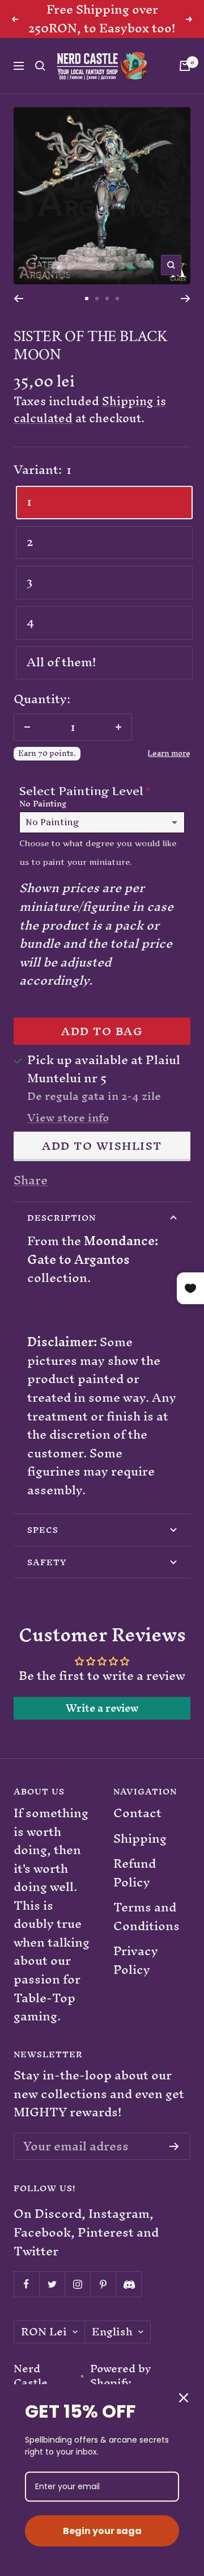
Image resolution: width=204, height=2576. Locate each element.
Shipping (140, 1839)
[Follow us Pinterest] (103, 2284)
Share (31, 1181)
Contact (137, 1814)
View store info (68, 1118)
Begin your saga (102, 2531)
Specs (43, 1530)
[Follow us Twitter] (52, 2284)
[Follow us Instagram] (77, 2284)
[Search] (40, 66)
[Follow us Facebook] (26, 2284)
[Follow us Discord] (128, 2284)
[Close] (184, 2398)
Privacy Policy (136, 1961)
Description (61, 1218)
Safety (47, 1562)
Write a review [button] (102, 1708)
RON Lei (44, 2332)
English (112, 2332)
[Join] (174, 2146)
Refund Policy (135, 1873)
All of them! (61, 662)
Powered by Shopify (121, 2376)
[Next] (186, 299)
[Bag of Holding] (185, 66)
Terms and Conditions (146, 1917)
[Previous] (18, 299)
